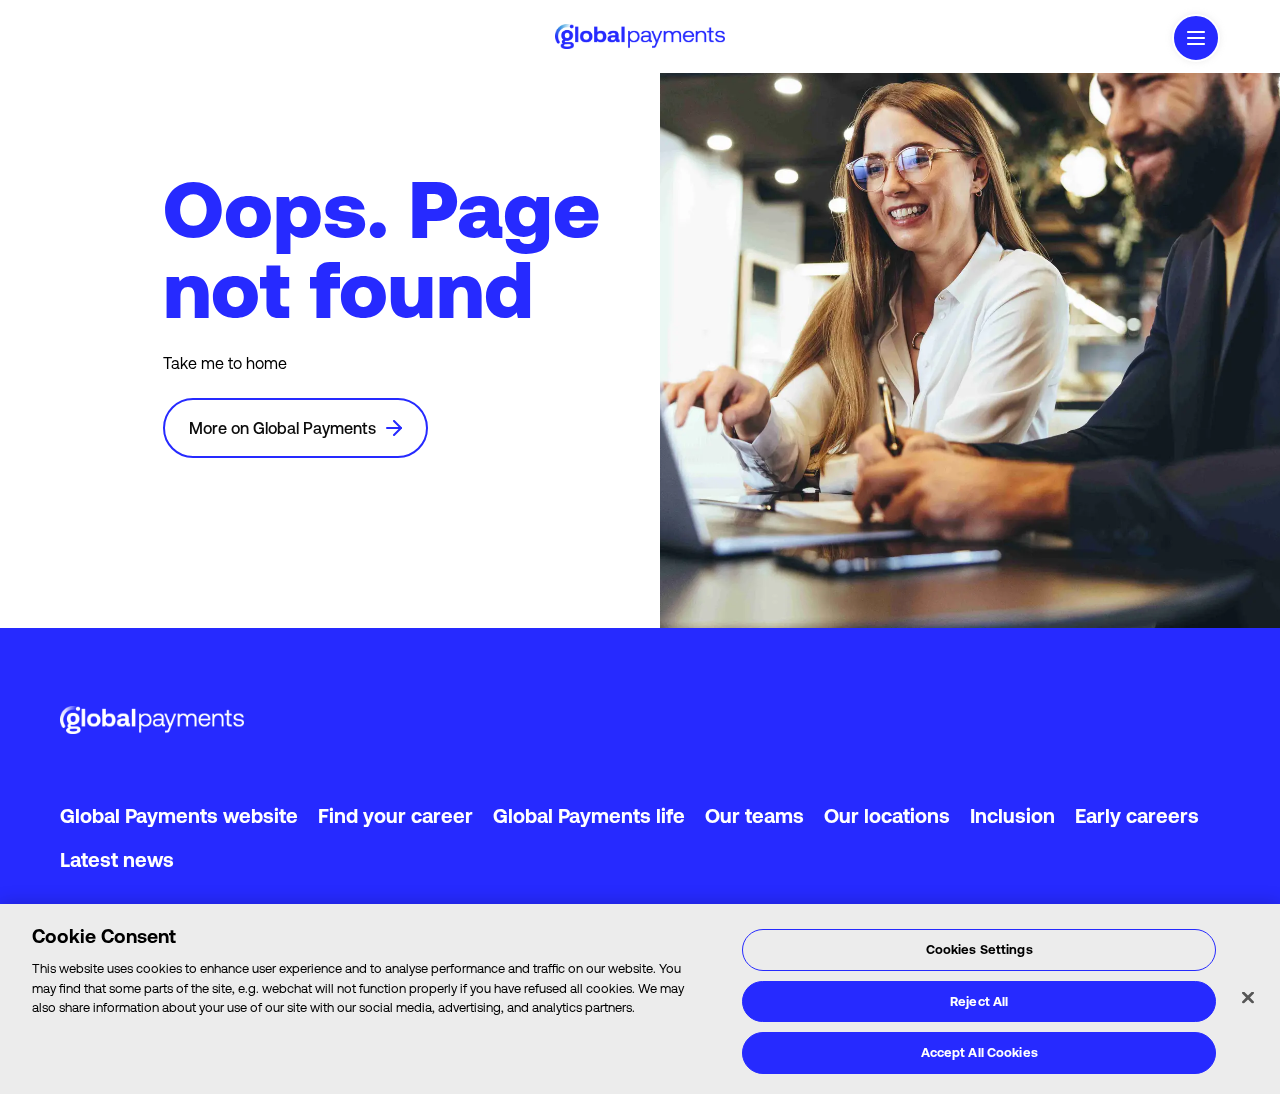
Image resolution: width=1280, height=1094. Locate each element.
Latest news (117, 859)
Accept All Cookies (979, 1052)
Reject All (979, 1001)
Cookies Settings (979, 949)
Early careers (1137, 815)
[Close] (1248, 998)
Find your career (395, 815)
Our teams (754, 815)
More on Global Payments (282, 428)
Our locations (887, 815)
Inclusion (1012, 815)
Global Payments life (589, 815)
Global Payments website (179, 815)
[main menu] (1196, 38)
